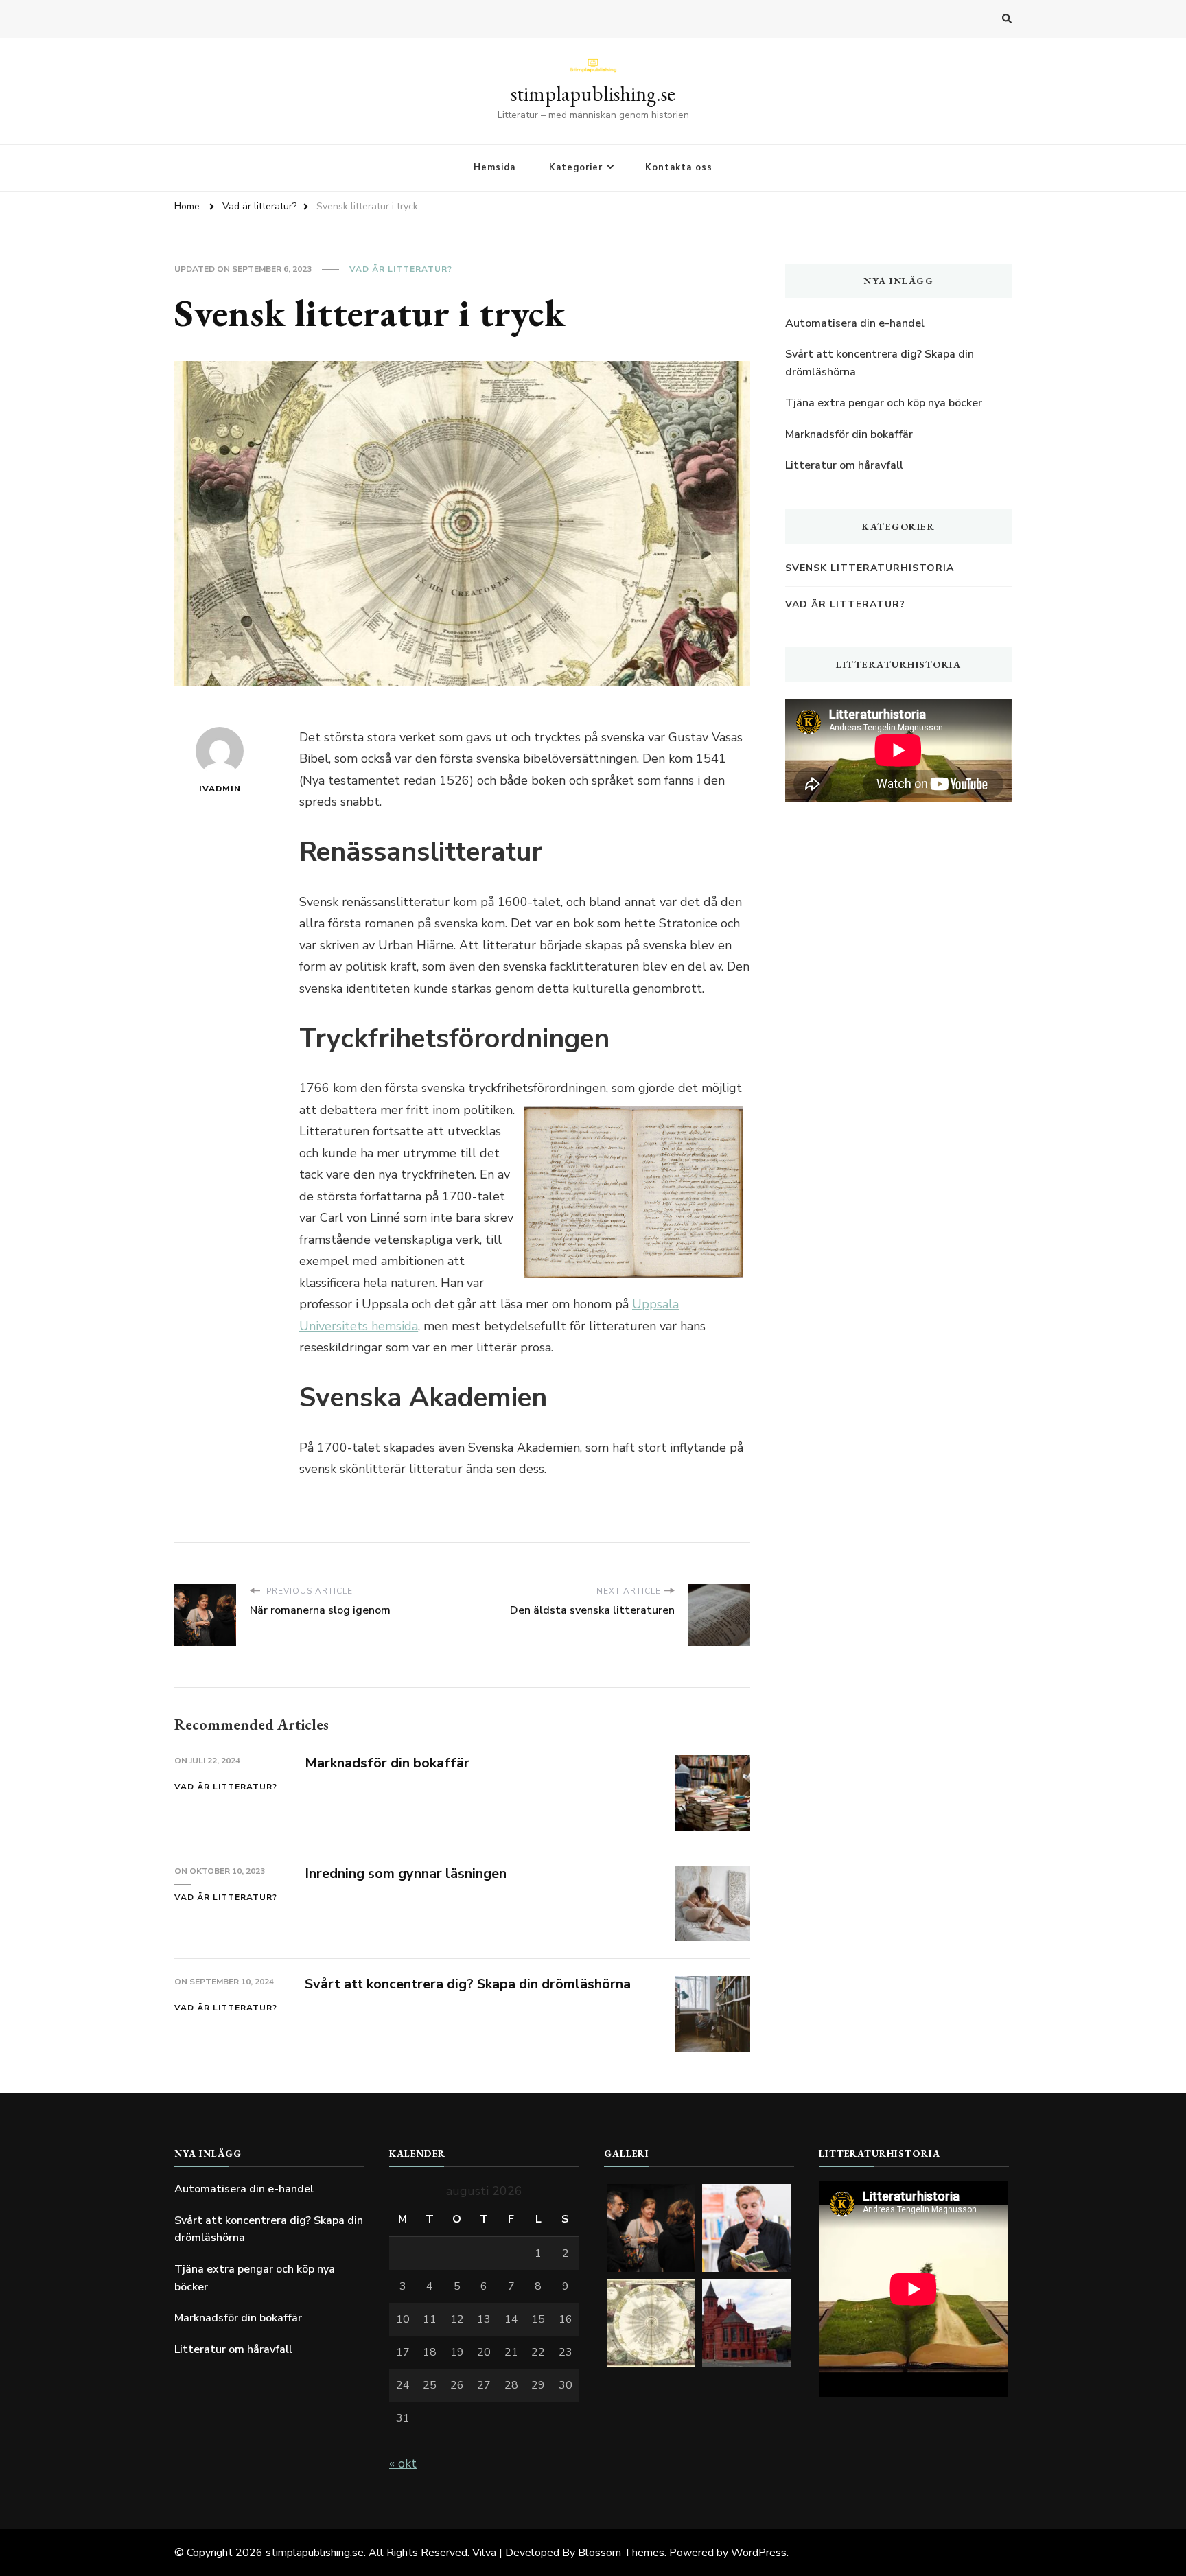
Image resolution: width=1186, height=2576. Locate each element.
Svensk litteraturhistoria (870, 568)
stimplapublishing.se (593, 94)
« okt (403, 2463)
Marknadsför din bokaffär (387, 1763)
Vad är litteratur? (401, 269)
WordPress (759, 2553)
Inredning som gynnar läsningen (406, 1873)
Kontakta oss (679, 167)
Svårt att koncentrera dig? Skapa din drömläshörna (468, 1984)
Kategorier (576, 167)
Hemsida (495, 167)
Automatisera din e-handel (855, 323)
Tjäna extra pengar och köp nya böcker (884, 403)
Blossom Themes (621, 2553)
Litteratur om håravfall (844, 465)
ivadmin (220, 789)
